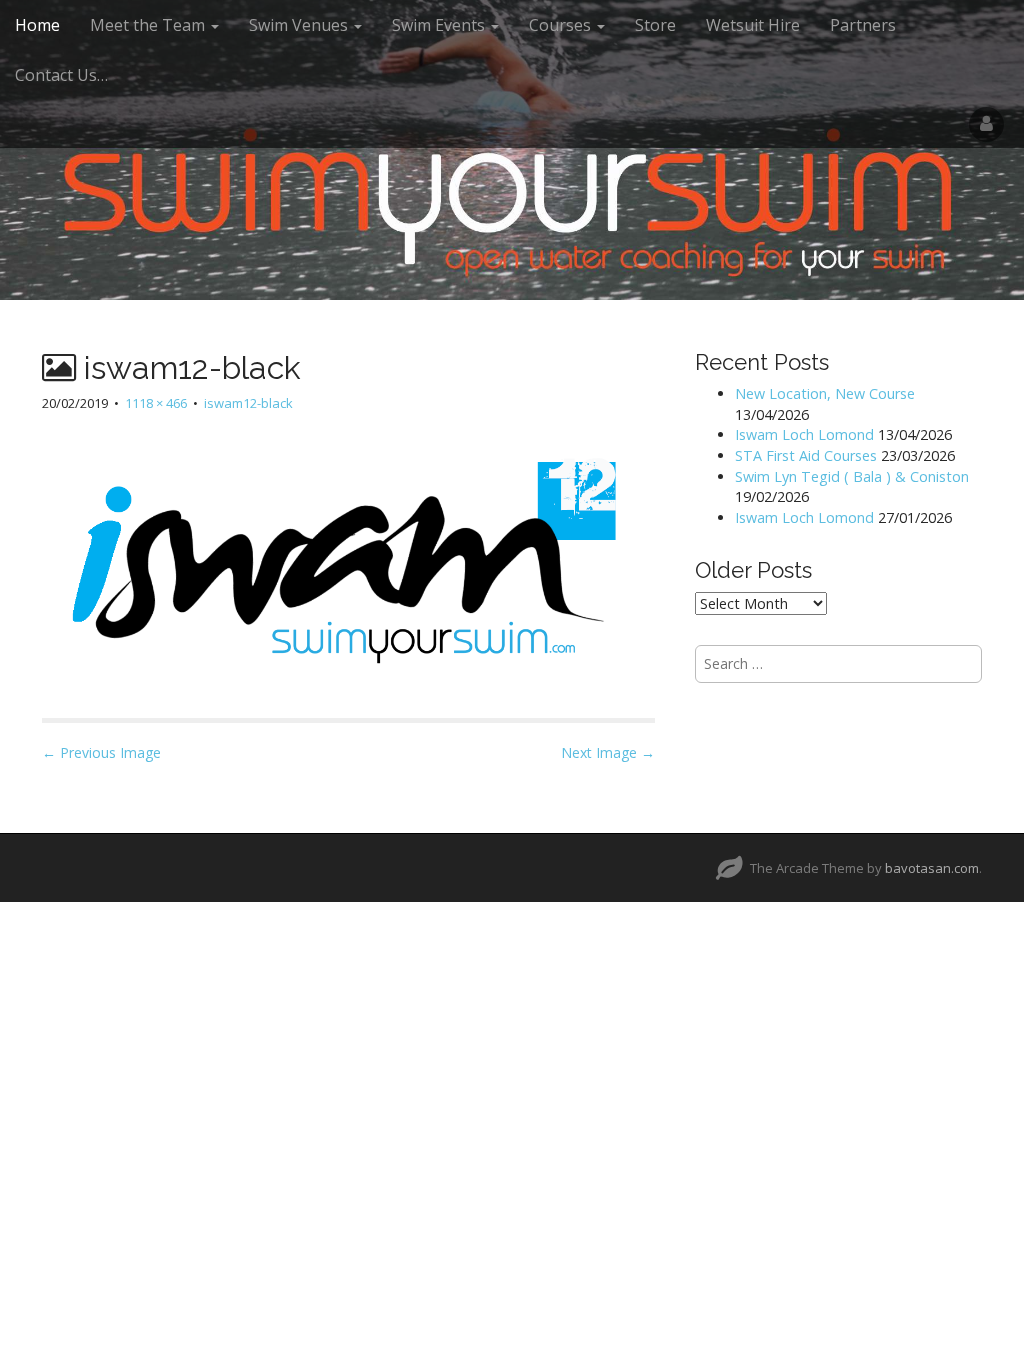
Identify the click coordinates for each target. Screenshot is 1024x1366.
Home (37, 25)
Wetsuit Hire (753, 25)
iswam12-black (248, 403)
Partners (863, 25)
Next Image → (608, 752)
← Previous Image (101, 752)
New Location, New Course (825, 393)
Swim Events (440, 25)
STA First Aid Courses (806, 455)
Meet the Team (149, 25)
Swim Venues (300, 25)
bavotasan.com (932, 868)
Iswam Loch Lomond (804, 434)
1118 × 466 (156, 403)
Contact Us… (61, 75)
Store (655, 25)
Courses (562, 25)
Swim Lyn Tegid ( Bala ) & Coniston (852, 476)
